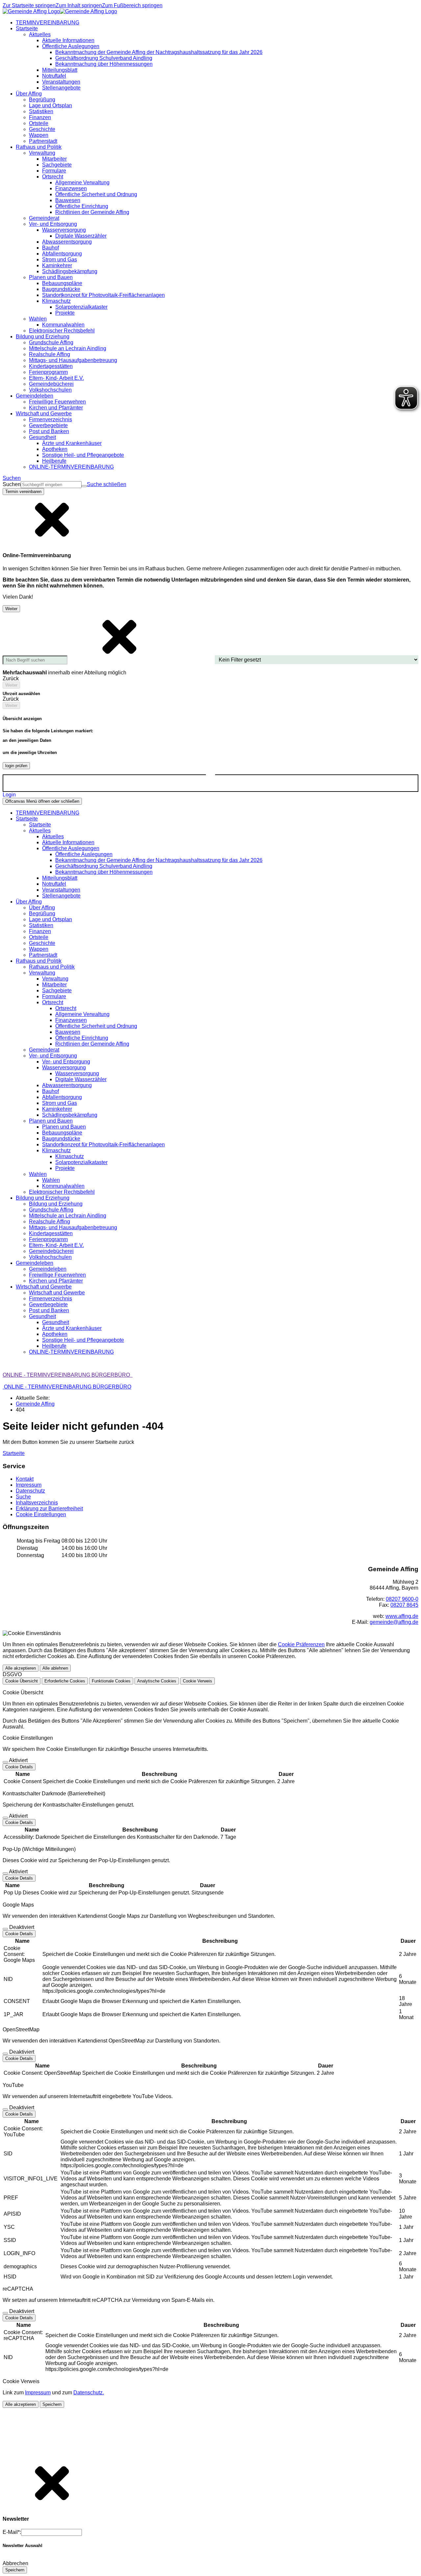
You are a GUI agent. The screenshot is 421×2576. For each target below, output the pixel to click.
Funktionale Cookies (111, 1681)
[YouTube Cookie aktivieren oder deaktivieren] (5, 2109)
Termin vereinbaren (23, 492)
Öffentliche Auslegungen (84, 854)
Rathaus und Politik (52, 967)
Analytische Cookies (157, 1681)
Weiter (11, 609)
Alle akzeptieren (21, 1668)
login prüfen (16, 766)
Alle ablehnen (55, 1668)
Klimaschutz (70, 1156)
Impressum (38, 2393)
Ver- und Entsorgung (66, 1062)
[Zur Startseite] (60, 11)
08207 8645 (404, 1605)
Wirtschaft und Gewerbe (57, 1293)
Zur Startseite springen (29, 5)
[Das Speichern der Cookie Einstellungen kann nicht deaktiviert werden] (5, 1762)
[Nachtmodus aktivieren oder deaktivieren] (210, 778)
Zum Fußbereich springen (132, 5)
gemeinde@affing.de (394, 1622)
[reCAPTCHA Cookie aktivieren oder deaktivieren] (5, 2313)
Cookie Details (19, 1767)
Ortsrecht (66, 1008)
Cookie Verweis (198, 1681)
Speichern (52, 2404)
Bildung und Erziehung (56, 1204)
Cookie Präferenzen (301, 1644)
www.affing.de (402, 1616)
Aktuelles (53, 836)
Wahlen (51, 1180)
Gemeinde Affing (35, 1404)
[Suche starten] (84, 486)
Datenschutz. (89, 2393)
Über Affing (42, 908)
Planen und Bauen (64, 1127)
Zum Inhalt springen (79, 5)
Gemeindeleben (48, 1269)
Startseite (40, 825)
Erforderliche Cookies (65, 1681)
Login (9, 795)
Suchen (12, 484)
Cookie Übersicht (22, 1681)
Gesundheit (56, 1322)
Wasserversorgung (77, 1073)
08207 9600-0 (402, 1599)
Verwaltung (55, 979)
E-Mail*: (12, 2532)
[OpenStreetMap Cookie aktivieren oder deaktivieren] (5, 2054)
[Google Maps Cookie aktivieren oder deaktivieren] (5, 1929)
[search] (51, 485)
